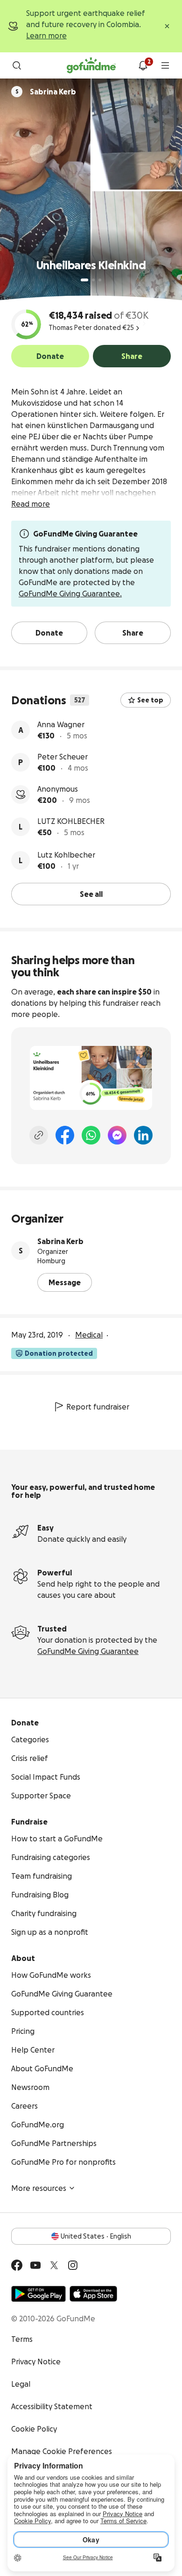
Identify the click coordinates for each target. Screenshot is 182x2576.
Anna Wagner (61, 724)
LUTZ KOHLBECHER (71, 821)
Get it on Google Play (38, 2294)
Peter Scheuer (63, 757)
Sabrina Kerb (60, 1241)
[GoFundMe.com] (91, 65)
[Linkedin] (143, 1135)
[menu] (165, 65)
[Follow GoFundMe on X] (54, 2265)
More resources (39, 2188)
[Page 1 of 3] (84, 280)
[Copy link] (39, 1135)
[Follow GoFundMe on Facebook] (17, 2265)
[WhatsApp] (91, 1135)
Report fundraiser (98, 1407)
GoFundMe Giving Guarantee (88, 1651)
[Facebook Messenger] (117, 1135)
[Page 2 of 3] (93, 280)
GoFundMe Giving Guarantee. (70, 594)
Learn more (46, 36)
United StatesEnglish (96, 2236)
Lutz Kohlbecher (66, 855)
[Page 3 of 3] (100, 280)
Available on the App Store (93, 2294)
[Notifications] (143, 65)
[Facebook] (65, 1135)
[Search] (17, 65)
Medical (89, 1335)
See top (150, 700)
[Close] (167, 26)
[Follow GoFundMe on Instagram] (73, 2265)
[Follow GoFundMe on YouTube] (35, 2265)
